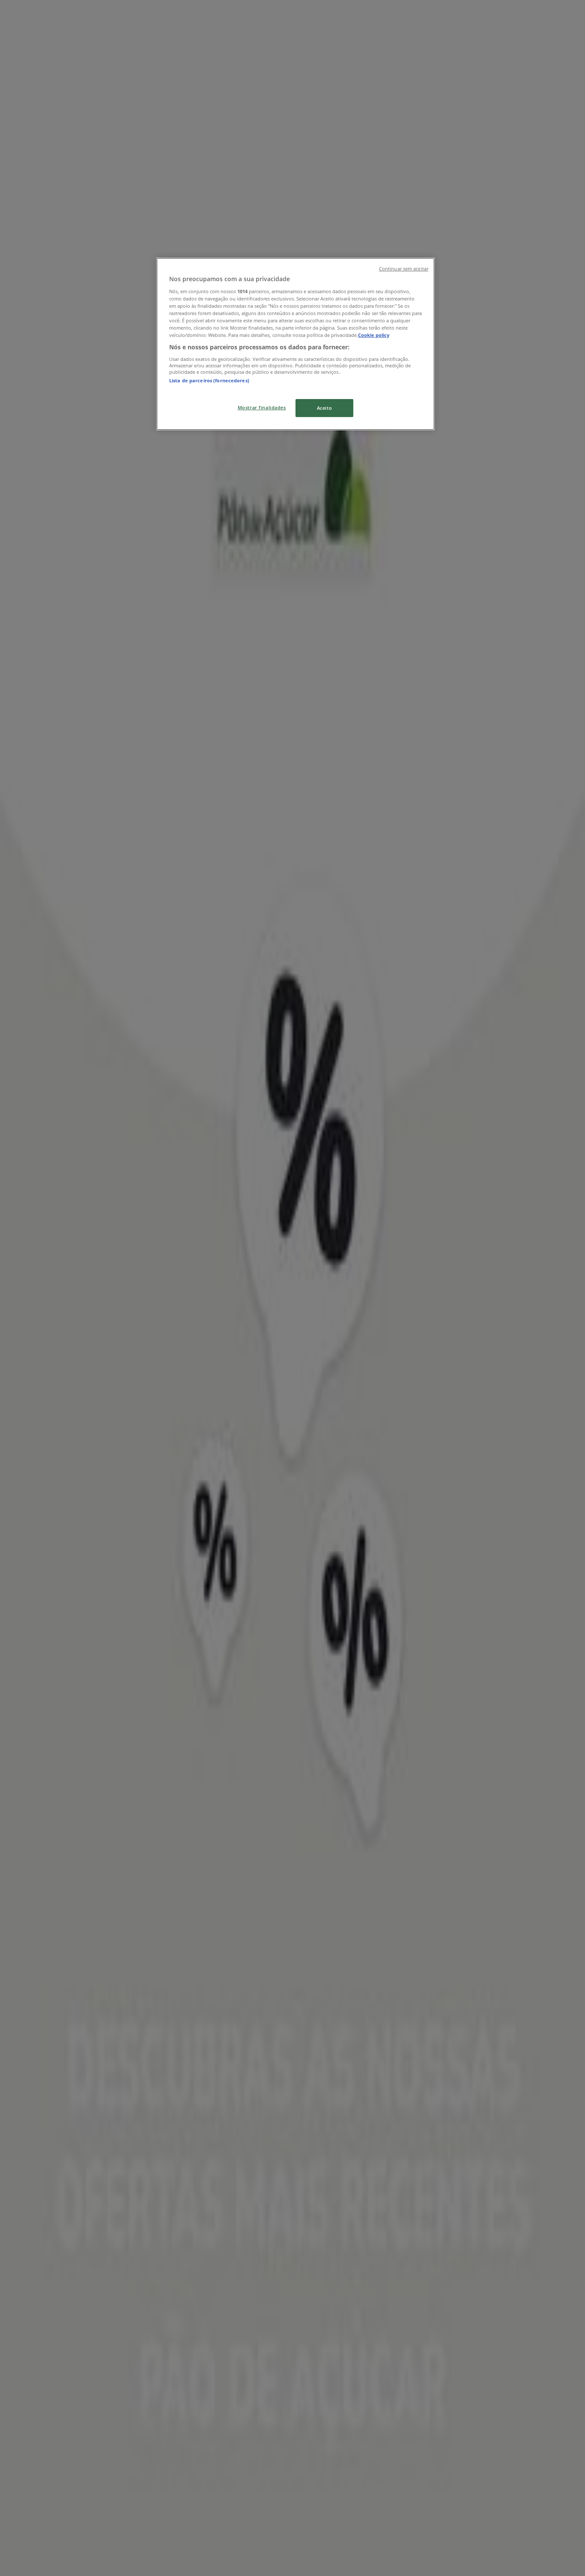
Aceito (324, 408)
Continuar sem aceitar (404, 269)
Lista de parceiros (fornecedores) (209, 380)
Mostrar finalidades (262, 407)
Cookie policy (374, 335)
